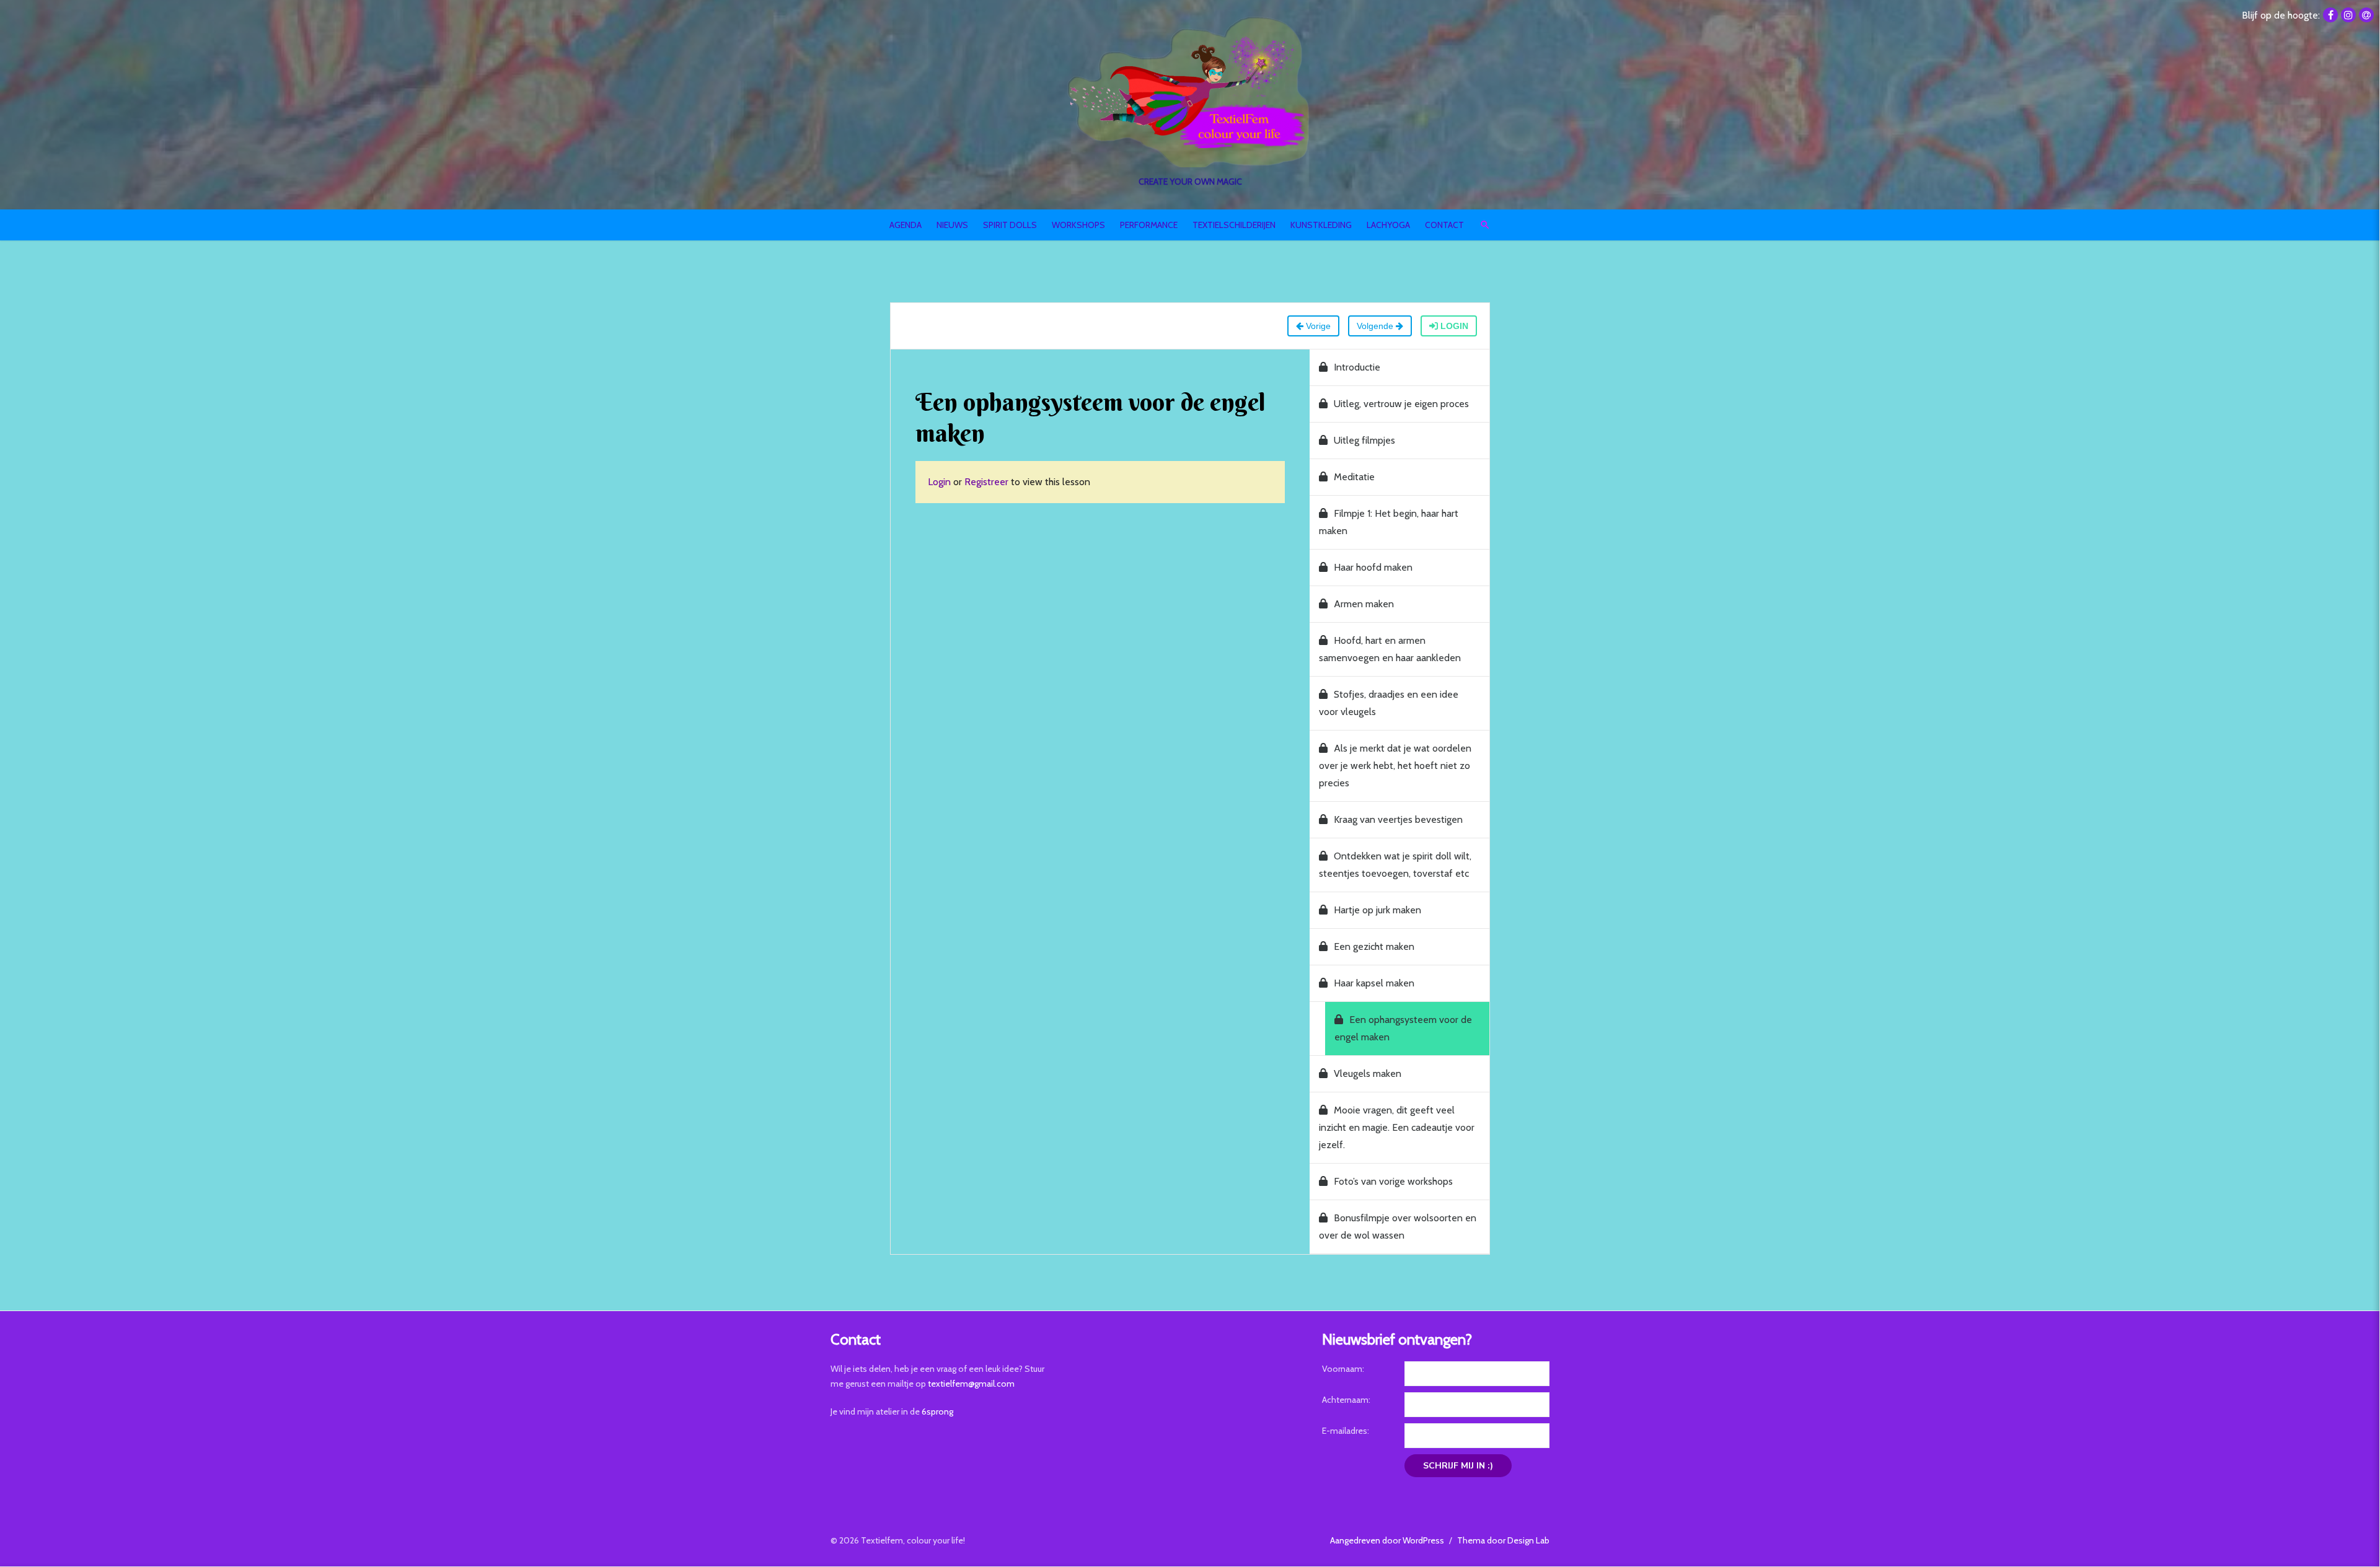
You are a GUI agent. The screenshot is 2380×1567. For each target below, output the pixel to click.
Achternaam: (1346, 1400)
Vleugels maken (1368, 1073)
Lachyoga (1388, 225)
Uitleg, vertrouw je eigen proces (1401, 404)
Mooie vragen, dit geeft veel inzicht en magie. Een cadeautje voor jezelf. (1397, 1127)
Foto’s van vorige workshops (1393, 1181)
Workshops (1078, 225)
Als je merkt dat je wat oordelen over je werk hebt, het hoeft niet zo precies (1395, 766)
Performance (1149, 225)
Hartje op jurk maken (1377, 910)
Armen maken (1364, 604)
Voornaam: (1343, 1369)
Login (1453, 326)
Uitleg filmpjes (1364, 440)
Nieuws (952, 225)
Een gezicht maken (1374, 946)
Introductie (1357, 367)
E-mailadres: (1346, 1431)
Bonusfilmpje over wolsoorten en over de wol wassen (1398, 1227)
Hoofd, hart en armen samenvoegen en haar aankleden (1390, 649)
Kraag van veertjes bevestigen (1398, 819)
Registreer (986, 482)
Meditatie (1354, 477)
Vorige (1317, 326)
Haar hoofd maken (1373, 567)
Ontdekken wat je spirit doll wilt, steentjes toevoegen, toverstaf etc (1395, 865)
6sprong (937, 1411)
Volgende (1376, 326)
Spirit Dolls (1010, 225)
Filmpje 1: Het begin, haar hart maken (1389, 522)
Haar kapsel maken (1374, 983)
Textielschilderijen (1234, 225)
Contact (1444, 225)
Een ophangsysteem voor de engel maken (1403, 1028)
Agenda (906, 225)
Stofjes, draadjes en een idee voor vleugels (1389, 703)
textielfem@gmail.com (971, 1384)
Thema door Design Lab (1503, 1540)
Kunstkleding (1321, 225)
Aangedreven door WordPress (1387, 1540)
